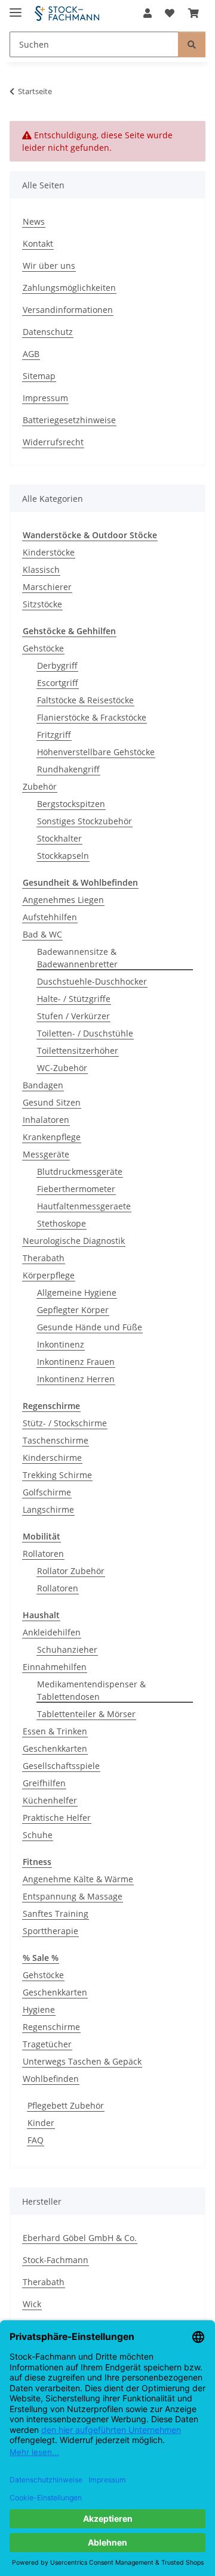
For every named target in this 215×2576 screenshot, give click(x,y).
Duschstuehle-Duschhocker (92, 981)
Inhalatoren (46, 1120)
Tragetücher (47, 2044)
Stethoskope (62, 1223)
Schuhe (38, 1835)
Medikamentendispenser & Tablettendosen (91, 1690)
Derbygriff (57, 665)
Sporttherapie (50, 1931)
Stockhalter (59, 838)
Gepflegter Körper (73, 1310)
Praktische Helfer (57, 1818)
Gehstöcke (43, 648)
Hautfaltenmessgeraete (84, 1206)
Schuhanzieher (67, 1649)
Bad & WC (42, 934)
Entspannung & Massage (73, 1896)
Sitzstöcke (42, 604)
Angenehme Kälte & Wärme (78, 1879)
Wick (32, 2304)
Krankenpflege (52, 1137)
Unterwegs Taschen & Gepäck (82, 2061)
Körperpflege (49, 1275)
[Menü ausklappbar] (16, 7)
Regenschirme (51, 2027)
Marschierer (47, 587)
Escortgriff (58, 683)
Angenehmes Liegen (63, 900)
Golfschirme (47, 1492)
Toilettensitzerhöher (78, 1050)
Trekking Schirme (57, 1475)
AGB (31, 354)
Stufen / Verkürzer (73, 1016)
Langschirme (48, 1509)
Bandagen (43, 1085)
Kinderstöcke (49, 552)
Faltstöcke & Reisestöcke (85, 700)
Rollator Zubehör (71, 1571)
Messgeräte (46, 1154)
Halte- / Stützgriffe (74, 999)
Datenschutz (48, 332)
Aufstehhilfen (50, 917)
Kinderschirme (52, 1458)
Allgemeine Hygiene (77, 1292)
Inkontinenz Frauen (76, 1362)
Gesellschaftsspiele (61, 1766)
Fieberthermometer (76, 1189)
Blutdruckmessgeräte (80, 1171)
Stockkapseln (63, 856)
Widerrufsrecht (53, 442)
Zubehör (40, 786)
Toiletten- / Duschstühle (85, 1033)
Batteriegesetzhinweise (69, 420)
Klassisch (41, 569)
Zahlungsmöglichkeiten (69, 288)
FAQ (36, 2140)
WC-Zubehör (62, 1068)
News (34, 221)
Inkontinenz (61, 1344)
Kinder (41, 2123)
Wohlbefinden (51, 2079)
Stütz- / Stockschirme (65, 1423)
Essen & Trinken (55, 1731)
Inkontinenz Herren (76, 1379)
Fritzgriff (54, 735)
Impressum (45, 398)
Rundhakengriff (68, 769)
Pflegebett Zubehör (66, 2105)
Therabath (44, 1258)
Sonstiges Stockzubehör (85, 821)
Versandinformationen (68, 310)
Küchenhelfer (50, 1800)
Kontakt (38, 243)
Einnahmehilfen (55, 1667)
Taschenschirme (56, 1440)
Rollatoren (43, 1554)
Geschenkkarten (55, 1748)
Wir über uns (49, 266)
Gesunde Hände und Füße (90, 1327)
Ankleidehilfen (52, 1632)
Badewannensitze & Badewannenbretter (77, 958)
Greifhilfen (44, 1783)
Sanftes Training (56, 1914)
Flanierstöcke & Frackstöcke (92, 717)
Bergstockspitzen (71, 804)
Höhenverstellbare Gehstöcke (96, 752)
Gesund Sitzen (52, 1102)
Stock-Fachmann (56, 2260)
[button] (148, 13)
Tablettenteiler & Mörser (86, 1714)
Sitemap (39, 376)
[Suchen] (192, 44)
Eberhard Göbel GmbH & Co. (80, 2238)
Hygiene (39, 2009)
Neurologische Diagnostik (74, 1241)
